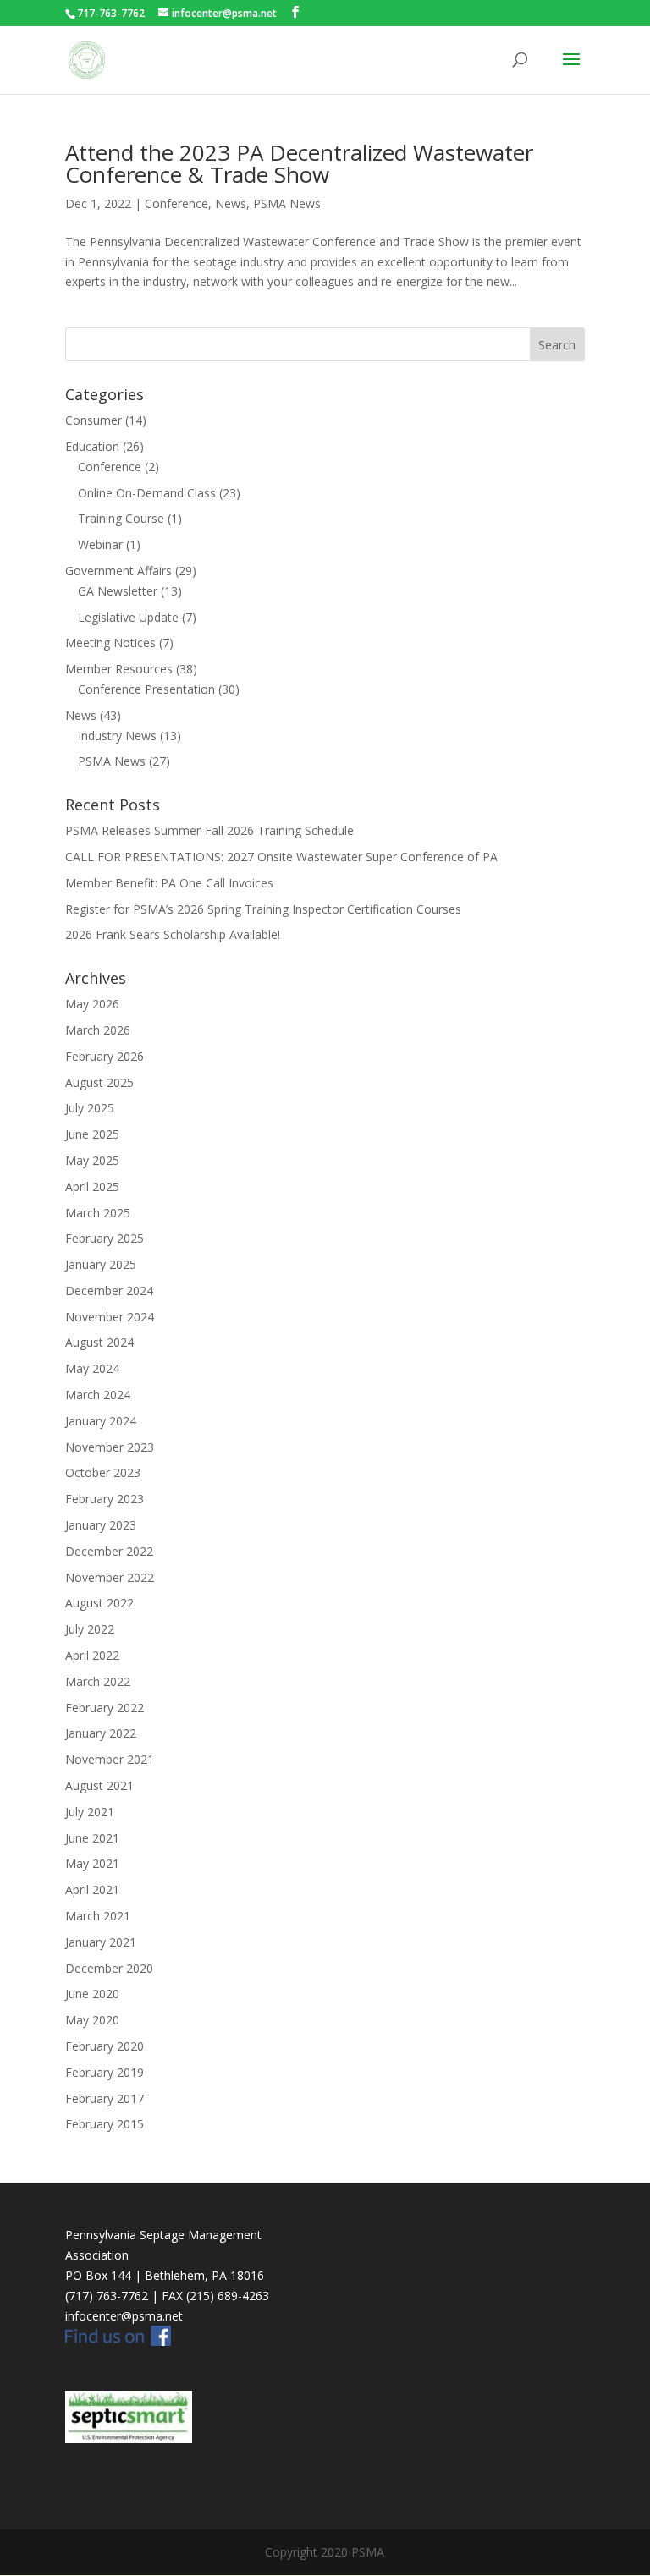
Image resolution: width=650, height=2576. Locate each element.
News (231, 203)
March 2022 (98, 1681)
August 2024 (99, 1342)
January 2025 (101, 1264)
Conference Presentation (146, 689)
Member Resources (119, 669)
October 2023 (103, 1472)
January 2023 (101, 1525)
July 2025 (90, 1108)
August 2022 (99, 1603)
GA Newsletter (118, 591)
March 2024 (98, 1395)
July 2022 (90, 1629)
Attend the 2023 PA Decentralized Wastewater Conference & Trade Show (299, 163)
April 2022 (92, 1655)
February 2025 (105, 1238)
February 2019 (105, 2072)
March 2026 (98, 1030)
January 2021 (101, 1942)
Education (92, 446)
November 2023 (110, 1447)
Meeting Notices (110, 643)
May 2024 (92, 1368)
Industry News (117, 736)
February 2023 (105, 1499)
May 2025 (92, 1160)
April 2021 (92, 1889)
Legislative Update (128, 617)
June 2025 (92, 1134)
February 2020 (105, 2046)
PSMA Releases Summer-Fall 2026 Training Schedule (209, 830)
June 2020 (92, 1994)
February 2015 (105, 2124)
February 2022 (105, 1708)
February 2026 (105, 1056)
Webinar (100, 544)
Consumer (94, 420)
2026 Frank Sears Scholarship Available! (173, 934)
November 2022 (110, 1577)
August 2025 (99, 1082)
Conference (176, 203)
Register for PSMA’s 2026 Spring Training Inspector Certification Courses (263, 909)
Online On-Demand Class (147, 493)
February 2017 (105, 2098)
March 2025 (98, 1213)
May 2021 (92, 1863)
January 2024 (101, 1421)
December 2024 (109, 1291)
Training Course (121, 518)
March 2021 (98, 1916)
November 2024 (110, 1317)
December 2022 (109, 1551)
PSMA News (287, 203)
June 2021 (92, 1838)
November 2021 (110, 1759)
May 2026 (92, 1004)
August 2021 (99, 1785)
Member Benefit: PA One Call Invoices (169, 883)
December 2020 (109, 1968)
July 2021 (90, 1812)
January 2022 (101, 1733)
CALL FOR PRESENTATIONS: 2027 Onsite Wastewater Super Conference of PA (281, 857)
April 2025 (92, 1186)
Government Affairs (118, 571)
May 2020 (92, 2020)
